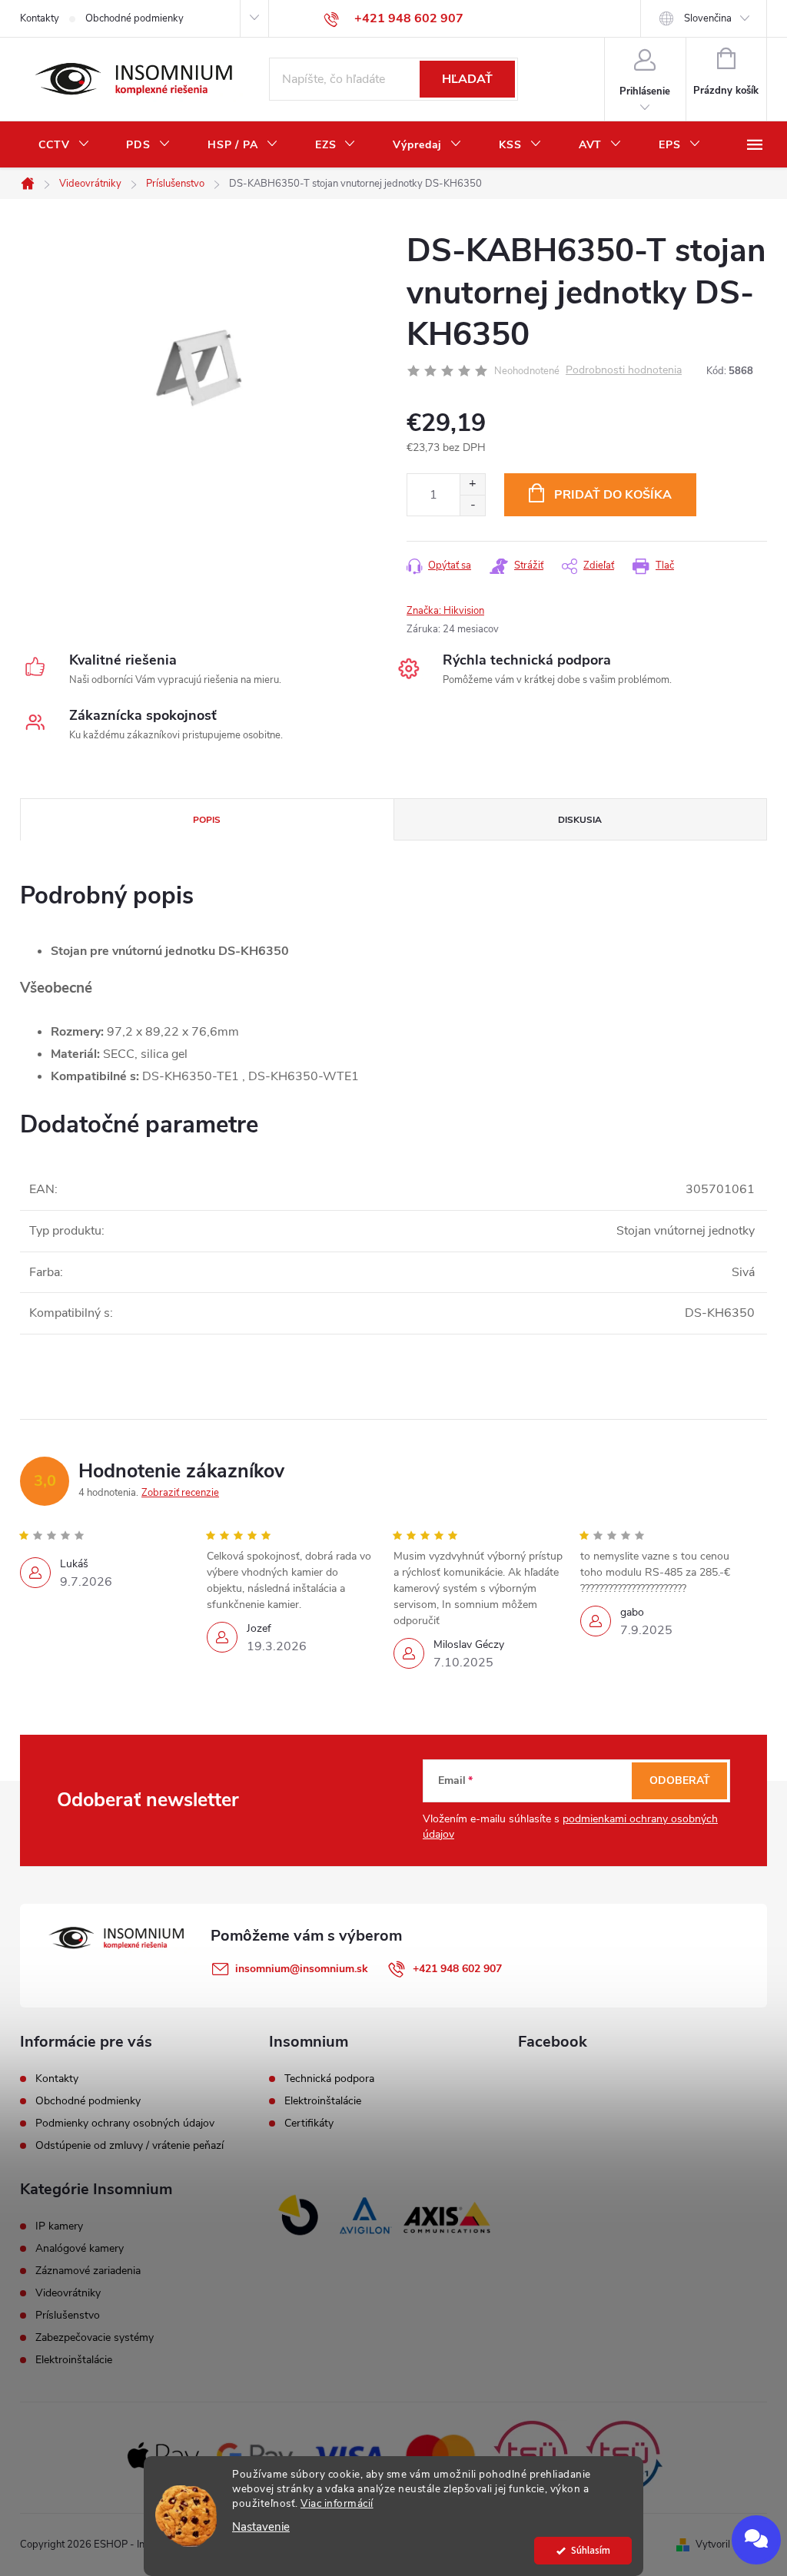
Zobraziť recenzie (180, 1493)
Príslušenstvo (68, 2316)
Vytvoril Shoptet (731, 2545)
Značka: (445, 611)
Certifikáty (309, 2123)
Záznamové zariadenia (88, 2271)
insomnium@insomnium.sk (302, 1969)
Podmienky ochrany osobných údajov (125, 2123)
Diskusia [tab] (580, 820)
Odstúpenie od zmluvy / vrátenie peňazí (130, 2145)
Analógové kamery (80, 2249)
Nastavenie (261, 2527)
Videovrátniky (68, 2293)
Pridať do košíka (613, 495)
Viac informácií (337, 2503)
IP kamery (59, 2226)
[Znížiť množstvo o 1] (472, 505)
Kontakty (40, 18)
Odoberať (680, 1780)
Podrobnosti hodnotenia (624, 371)
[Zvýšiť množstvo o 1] (472, 484)
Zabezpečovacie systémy (95, 2338)
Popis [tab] (207, 820)
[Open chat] (756, 2540)
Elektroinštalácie (323, 2101)
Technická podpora (329, 2079)
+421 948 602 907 (457, 1969)
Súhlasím (591, 2550)
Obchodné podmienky (134, 18)
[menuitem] (64, 145)
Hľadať (467, 79)
